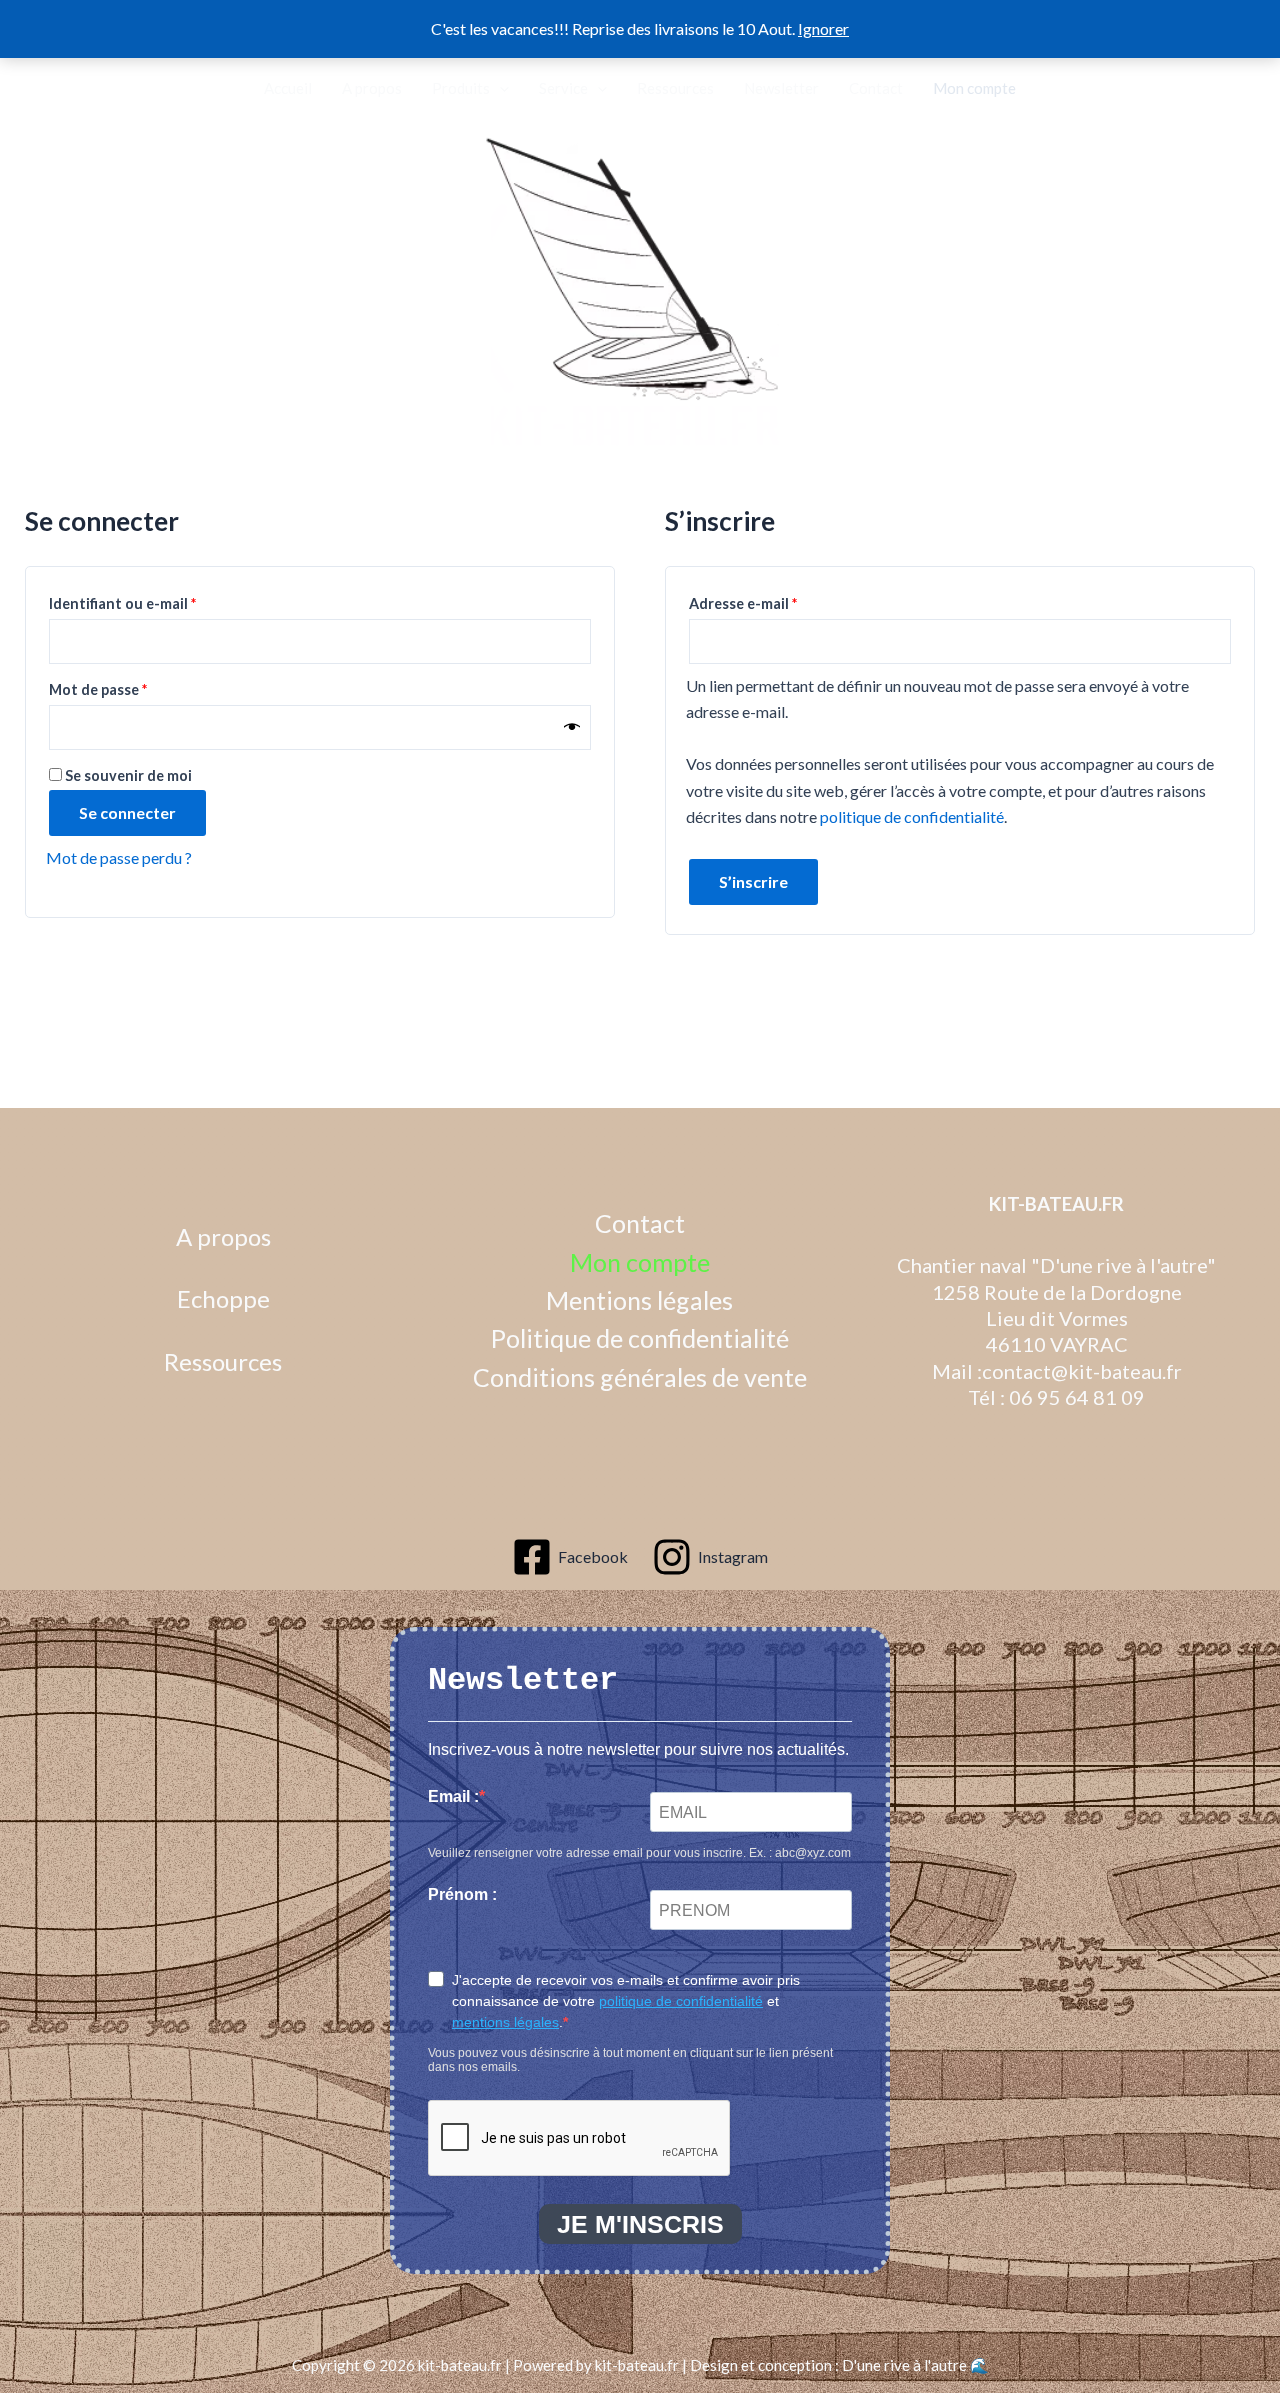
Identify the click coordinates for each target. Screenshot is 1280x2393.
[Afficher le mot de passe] (572, 727)
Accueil (288, 88)
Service (563, 88)
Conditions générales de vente (640, 1377)
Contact (876, 88)
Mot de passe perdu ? (119, 857)
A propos (372, 88)
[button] (92, 88)
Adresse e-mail (781, 603)
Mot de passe (136, 689)
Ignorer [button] (823, 28)
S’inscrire (753, 881)
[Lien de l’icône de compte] (50, 88)
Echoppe (223, 1298)
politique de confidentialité (912, 816)
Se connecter (127, 812)
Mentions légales (639, 1300)
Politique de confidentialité (640, 1338)
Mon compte (974, 88)
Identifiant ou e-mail (161, 603)
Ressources (675, 88)
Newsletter (781, 88)
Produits (461, 88)
